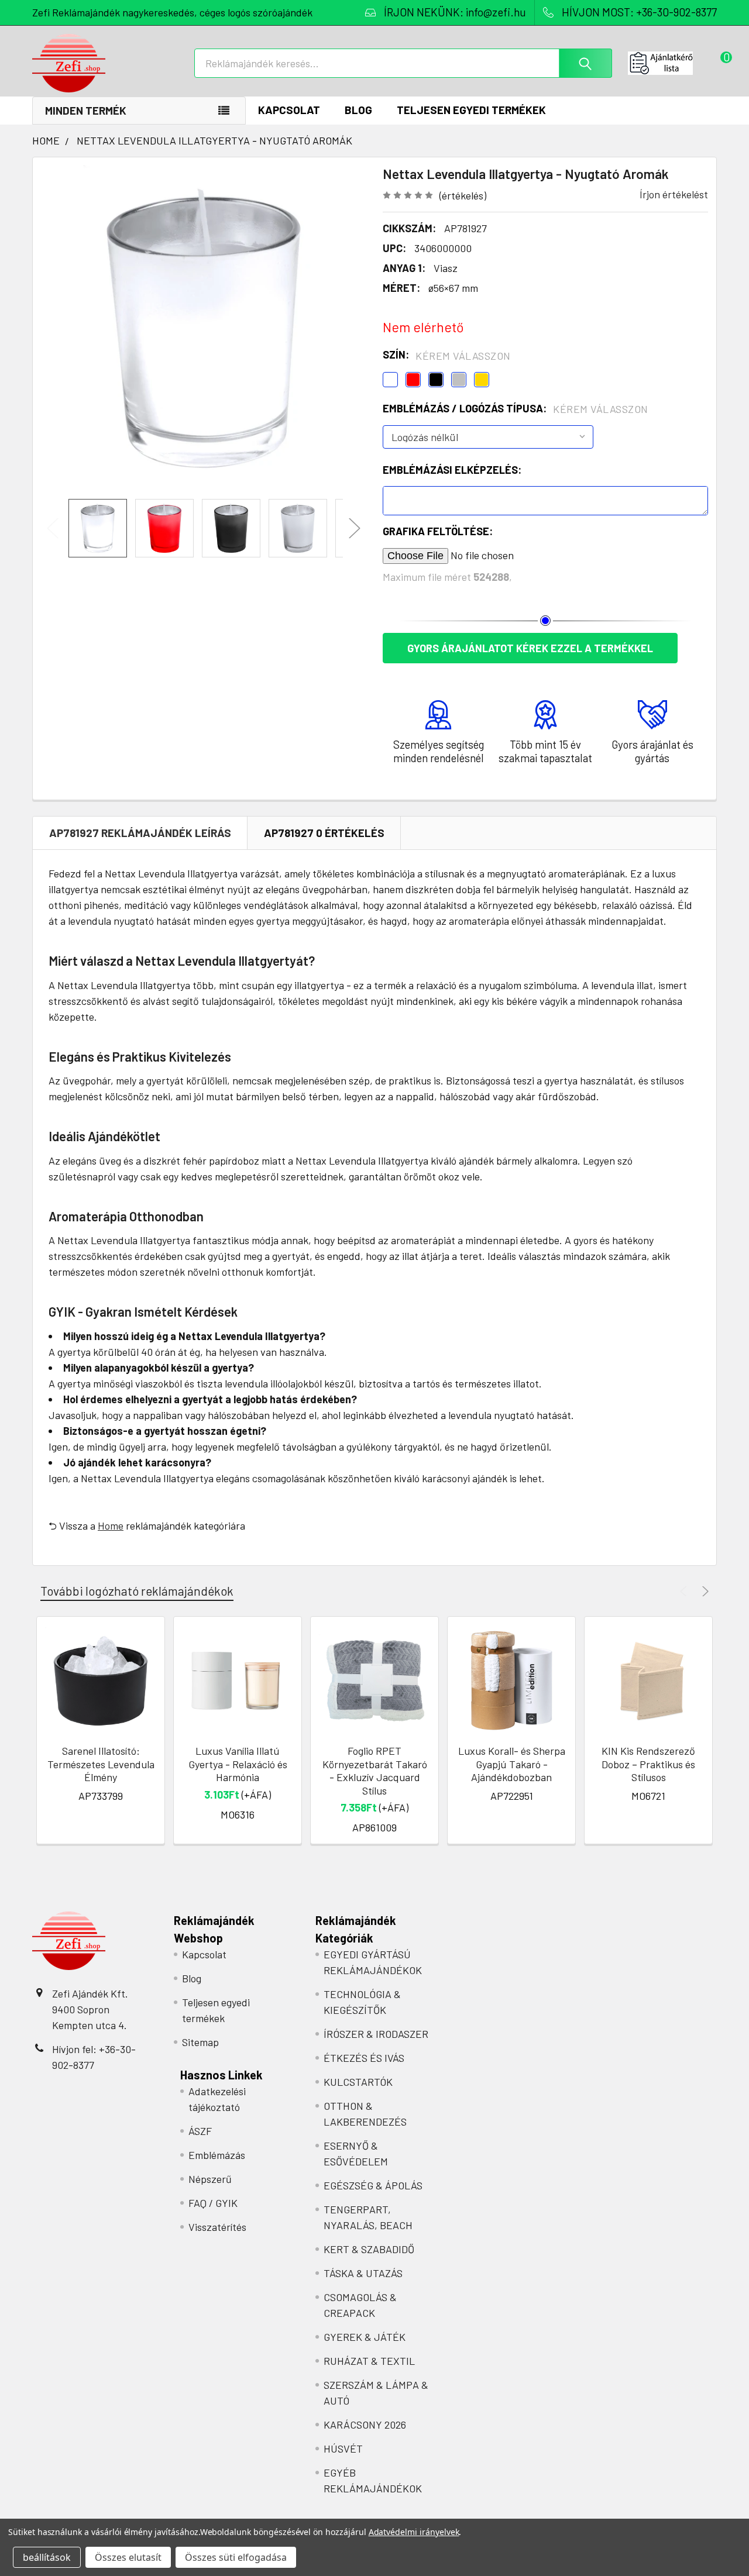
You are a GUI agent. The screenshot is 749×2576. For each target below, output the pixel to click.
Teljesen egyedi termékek (471, 110)
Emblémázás (217, 2155)
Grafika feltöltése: (438, 531)
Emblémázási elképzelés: (452, 470)
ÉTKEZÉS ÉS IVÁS (364, 2058)
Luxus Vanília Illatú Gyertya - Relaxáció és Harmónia (238, 1764)
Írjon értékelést (674, 194)
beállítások (47, 2557)
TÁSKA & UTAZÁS (363, 2273)
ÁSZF (200, 2131)
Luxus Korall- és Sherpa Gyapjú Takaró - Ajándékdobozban (512, 1764)
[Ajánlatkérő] (672, 63)
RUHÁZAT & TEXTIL (369, 2361)
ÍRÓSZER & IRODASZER (376, 2034)
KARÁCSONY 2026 (365, 2425)
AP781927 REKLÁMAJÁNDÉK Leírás (140, 833)
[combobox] (403, 63)
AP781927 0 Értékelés (324, 833)
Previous (53, 528)
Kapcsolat (289, 110)
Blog (358, 110)
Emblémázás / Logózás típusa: (516, 409)
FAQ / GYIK (213, 2203)
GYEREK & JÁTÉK (365, 2337)
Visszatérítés (217, 2227)
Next (355, 528)
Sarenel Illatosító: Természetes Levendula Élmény (101, 1764)
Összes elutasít (128, 2557)
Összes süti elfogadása (236, 2557)
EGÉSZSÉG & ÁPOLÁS (373, 2185)
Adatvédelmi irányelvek (414, 2532)
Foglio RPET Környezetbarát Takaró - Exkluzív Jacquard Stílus (375, 1771)
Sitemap (200, 2042)
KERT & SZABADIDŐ (369, 2249)
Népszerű (210, 2179)
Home (111, 1525)
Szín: (447, 355)
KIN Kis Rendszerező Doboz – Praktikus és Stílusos (648, 1764)
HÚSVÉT (343, 2448)
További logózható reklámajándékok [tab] (137, 1591)
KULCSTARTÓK (358, 2082)
